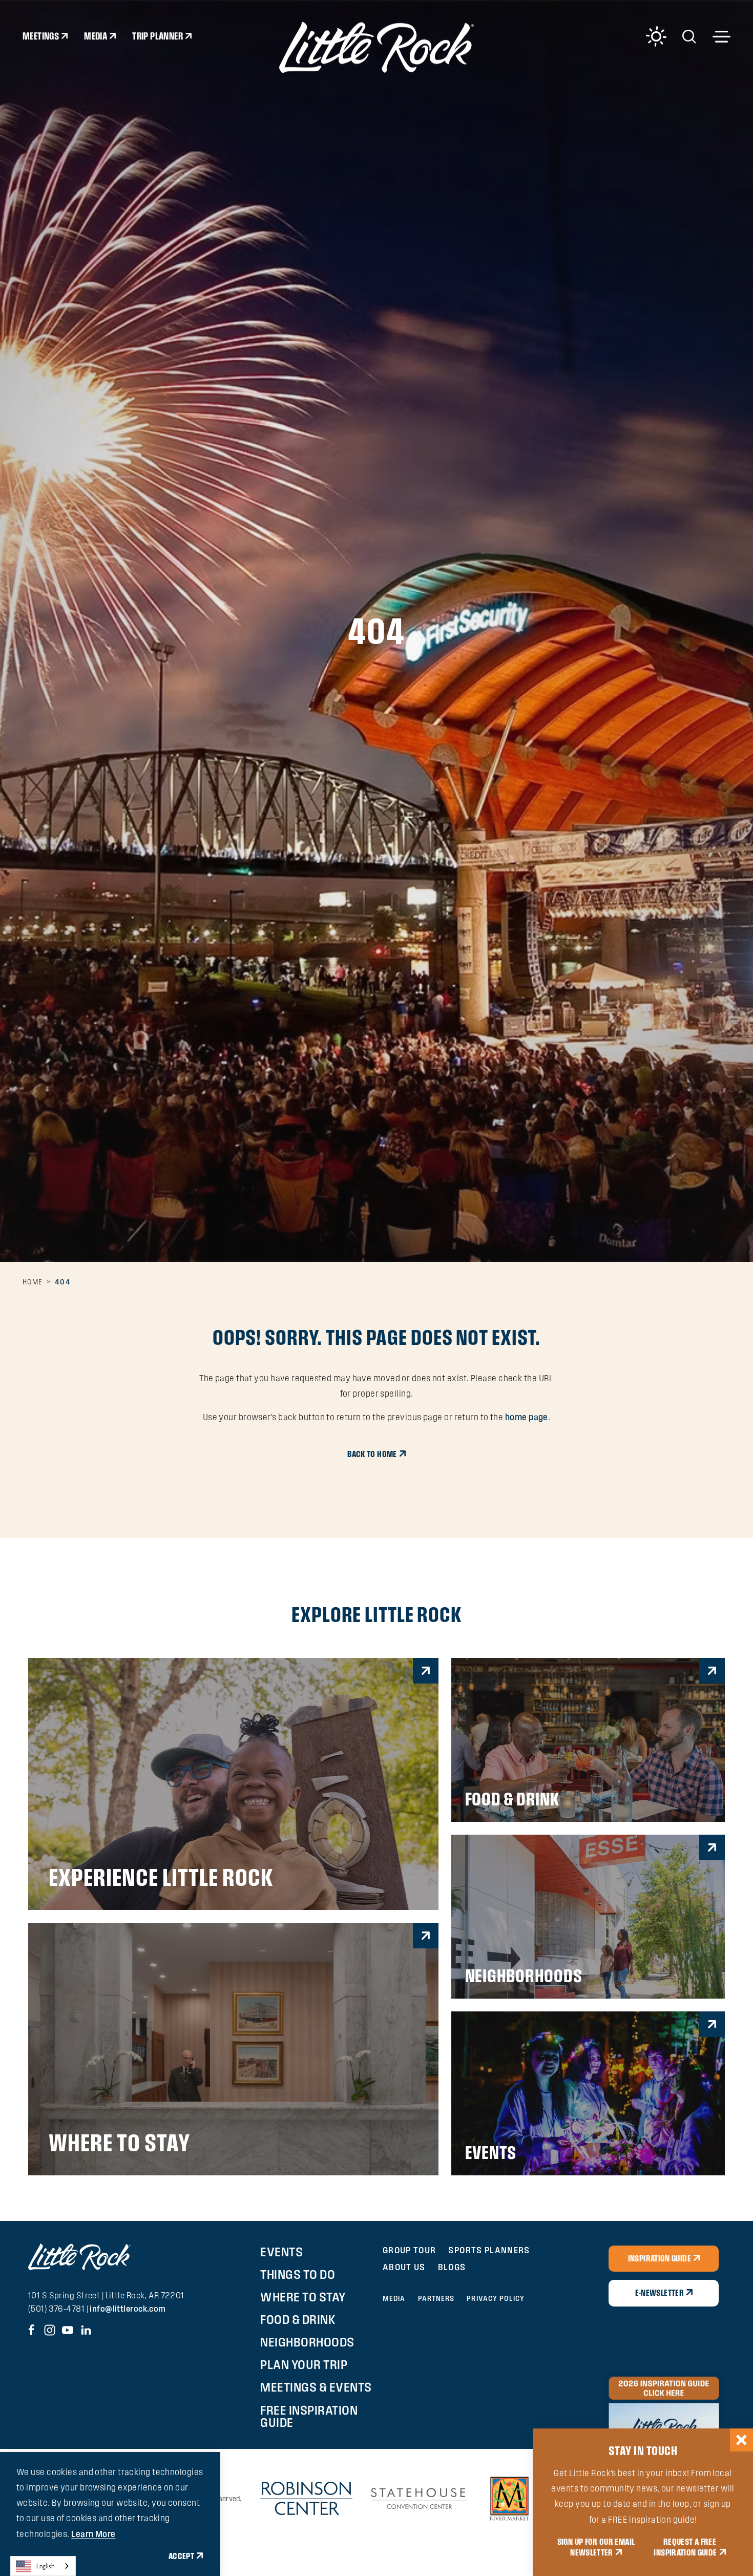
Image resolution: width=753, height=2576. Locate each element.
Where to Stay (303, 2297)
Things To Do (298, 2274)
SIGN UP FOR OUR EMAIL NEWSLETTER (596, 2547)
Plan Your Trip (304, 2364)
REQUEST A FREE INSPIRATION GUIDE (685, 2547)
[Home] (376, 47)
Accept (181, 2556)
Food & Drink (298, 2319)
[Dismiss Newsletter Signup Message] (741, 2440)
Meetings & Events (316, 2387)
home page (527, 1417)
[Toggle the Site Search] (689, 36)
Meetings (41, 36)
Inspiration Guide (660, 2258)
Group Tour (410, 2250)
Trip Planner (158, 36)
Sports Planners (489, 2250)
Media (96, 36)
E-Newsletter (660, 2293)
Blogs (452, 2267)
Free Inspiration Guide (309, 2416)
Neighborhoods (307, 2342)
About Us (404, 2267)
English (46, 2566)
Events (281, 2252)
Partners (436, 2298)
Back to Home (372, 1454)
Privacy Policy (495, 2298)
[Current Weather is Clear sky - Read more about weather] (656, 36)
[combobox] (43, 2566)
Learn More (93, 2534)
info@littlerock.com (128, 2309)
